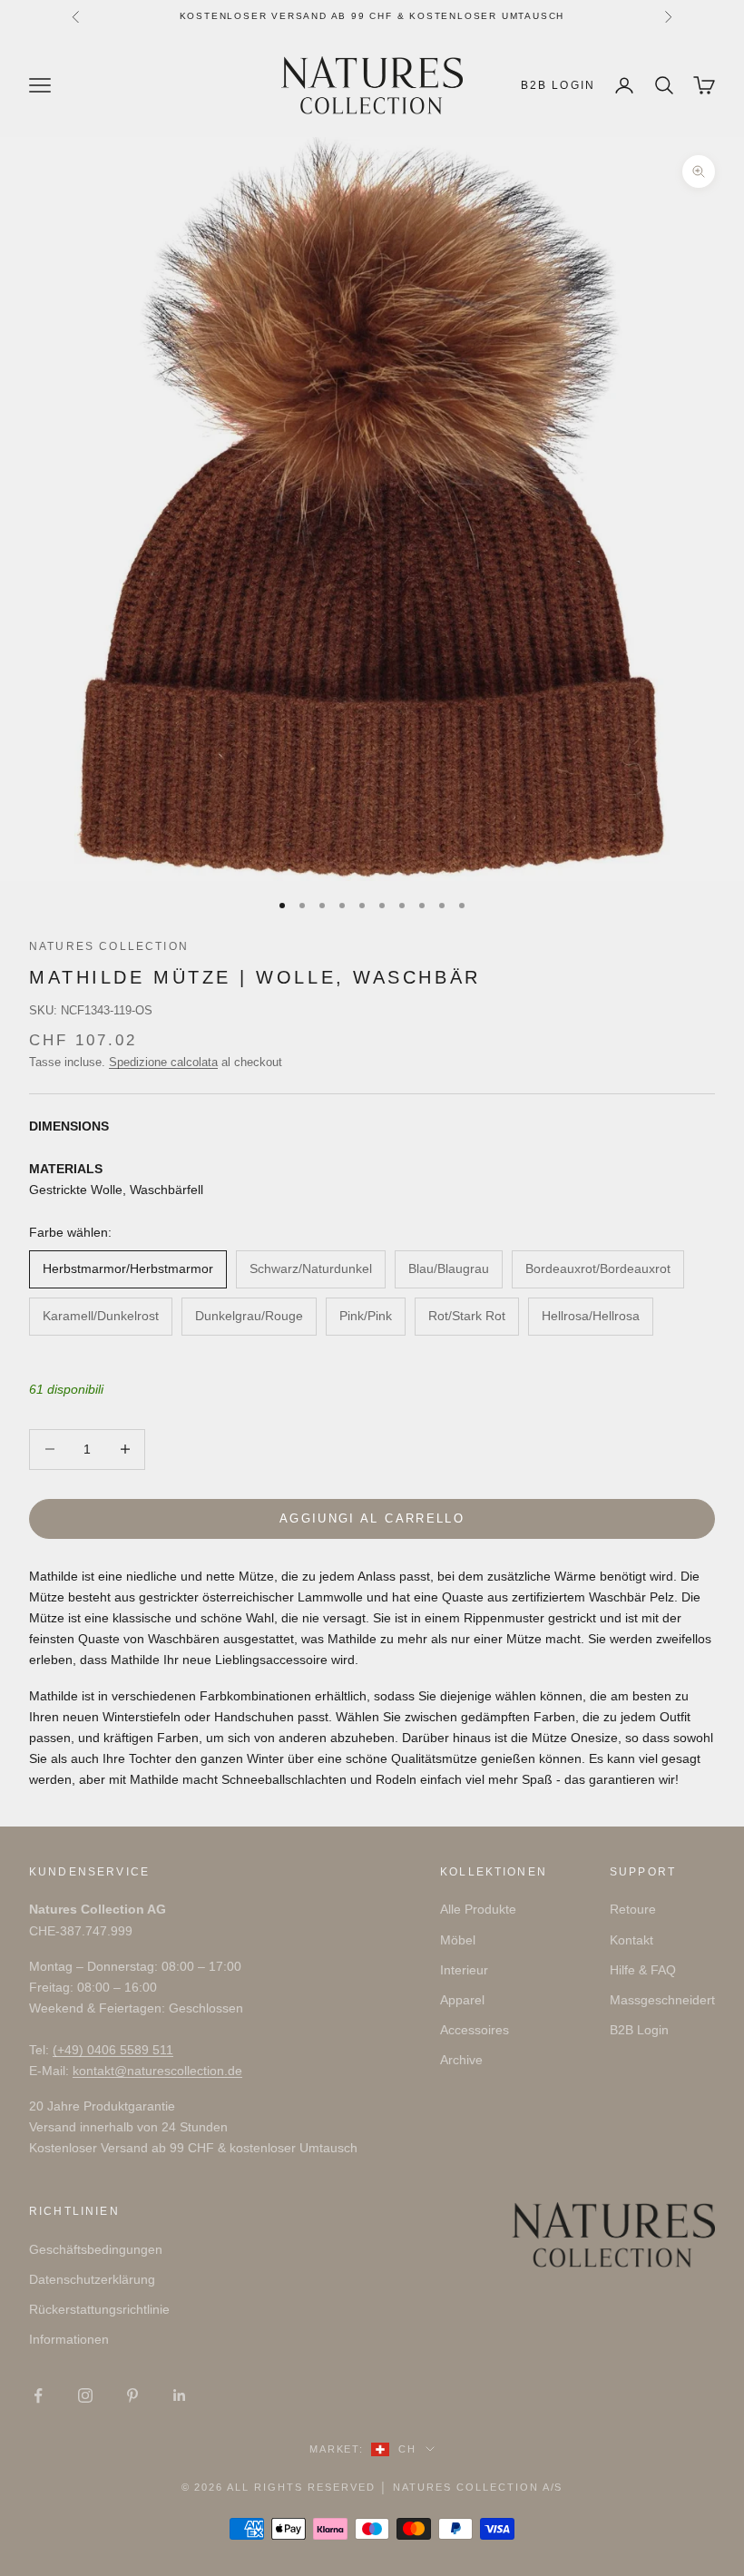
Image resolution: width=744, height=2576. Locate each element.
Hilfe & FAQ (643, 1970)
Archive (461, 2060)
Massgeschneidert (662, 2000)
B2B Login (558, 85)
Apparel (462, 2000)
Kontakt (631, 1940)
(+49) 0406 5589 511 (113, 2050)
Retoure (633, 1909)
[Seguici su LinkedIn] (180, 2395)
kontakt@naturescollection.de (157, 2071)
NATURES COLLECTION (109, 946)
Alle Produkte (478, 1909)
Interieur (464, 1970)
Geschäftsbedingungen (96, 2249)
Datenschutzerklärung (92, 2279)
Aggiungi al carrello (372, 1518)
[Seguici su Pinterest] (132, 2395)
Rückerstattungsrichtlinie (99, 2309)
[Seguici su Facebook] (38, 2395)
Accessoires (475, 2030)
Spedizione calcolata (163, 1062)
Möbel (458, 1940)
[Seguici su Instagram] (85, 2395)
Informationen (69, 2339)
